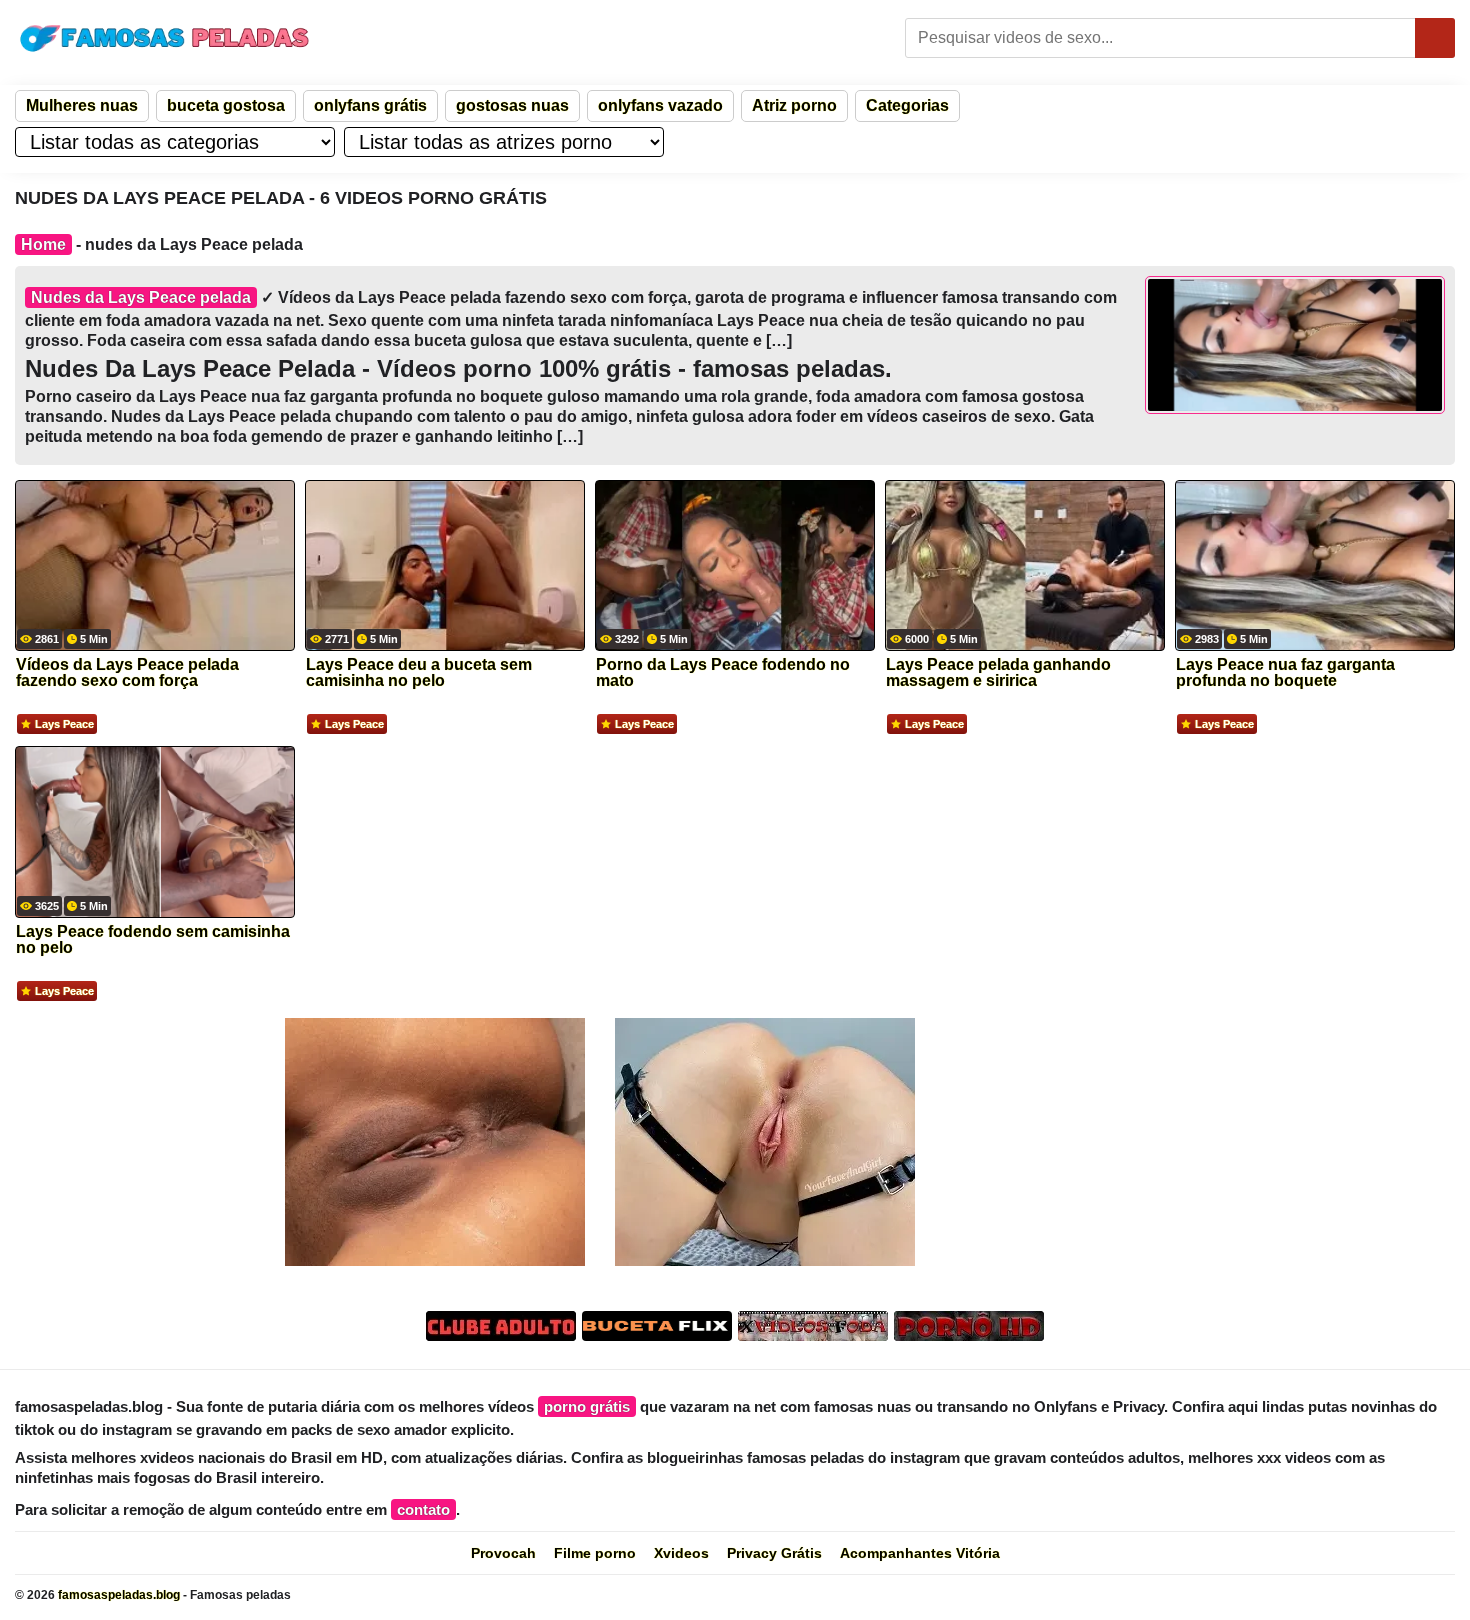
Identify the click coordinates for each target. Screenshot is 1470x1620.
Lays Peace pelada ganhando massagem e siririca (998, 673)
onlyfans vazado (660, 105)
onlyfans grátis (370, 105)
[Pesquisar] (1435, 38)
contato (423, 1509)
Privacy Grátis (774, 1553)
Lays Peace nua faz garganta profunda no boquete (1285, 673)
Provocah (503, 1553)
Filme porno (595, 1553)
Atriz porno (794, 105)
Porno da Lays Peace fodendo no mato (723, 673)
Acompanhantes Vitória (920, 1553)
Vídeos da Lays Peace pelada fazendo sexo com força (127, 673)
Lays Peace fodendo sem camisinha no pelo (153, 940)
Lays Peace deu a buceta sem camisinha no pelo (419, 673)
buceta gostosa (226, 105)
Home (43, 244)
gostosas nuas (512, 105)
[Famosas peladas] (165, 38)
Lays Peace (64, 724)
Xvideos (681, 1553)
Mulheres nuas (82, 105)
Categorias (907, 105)
